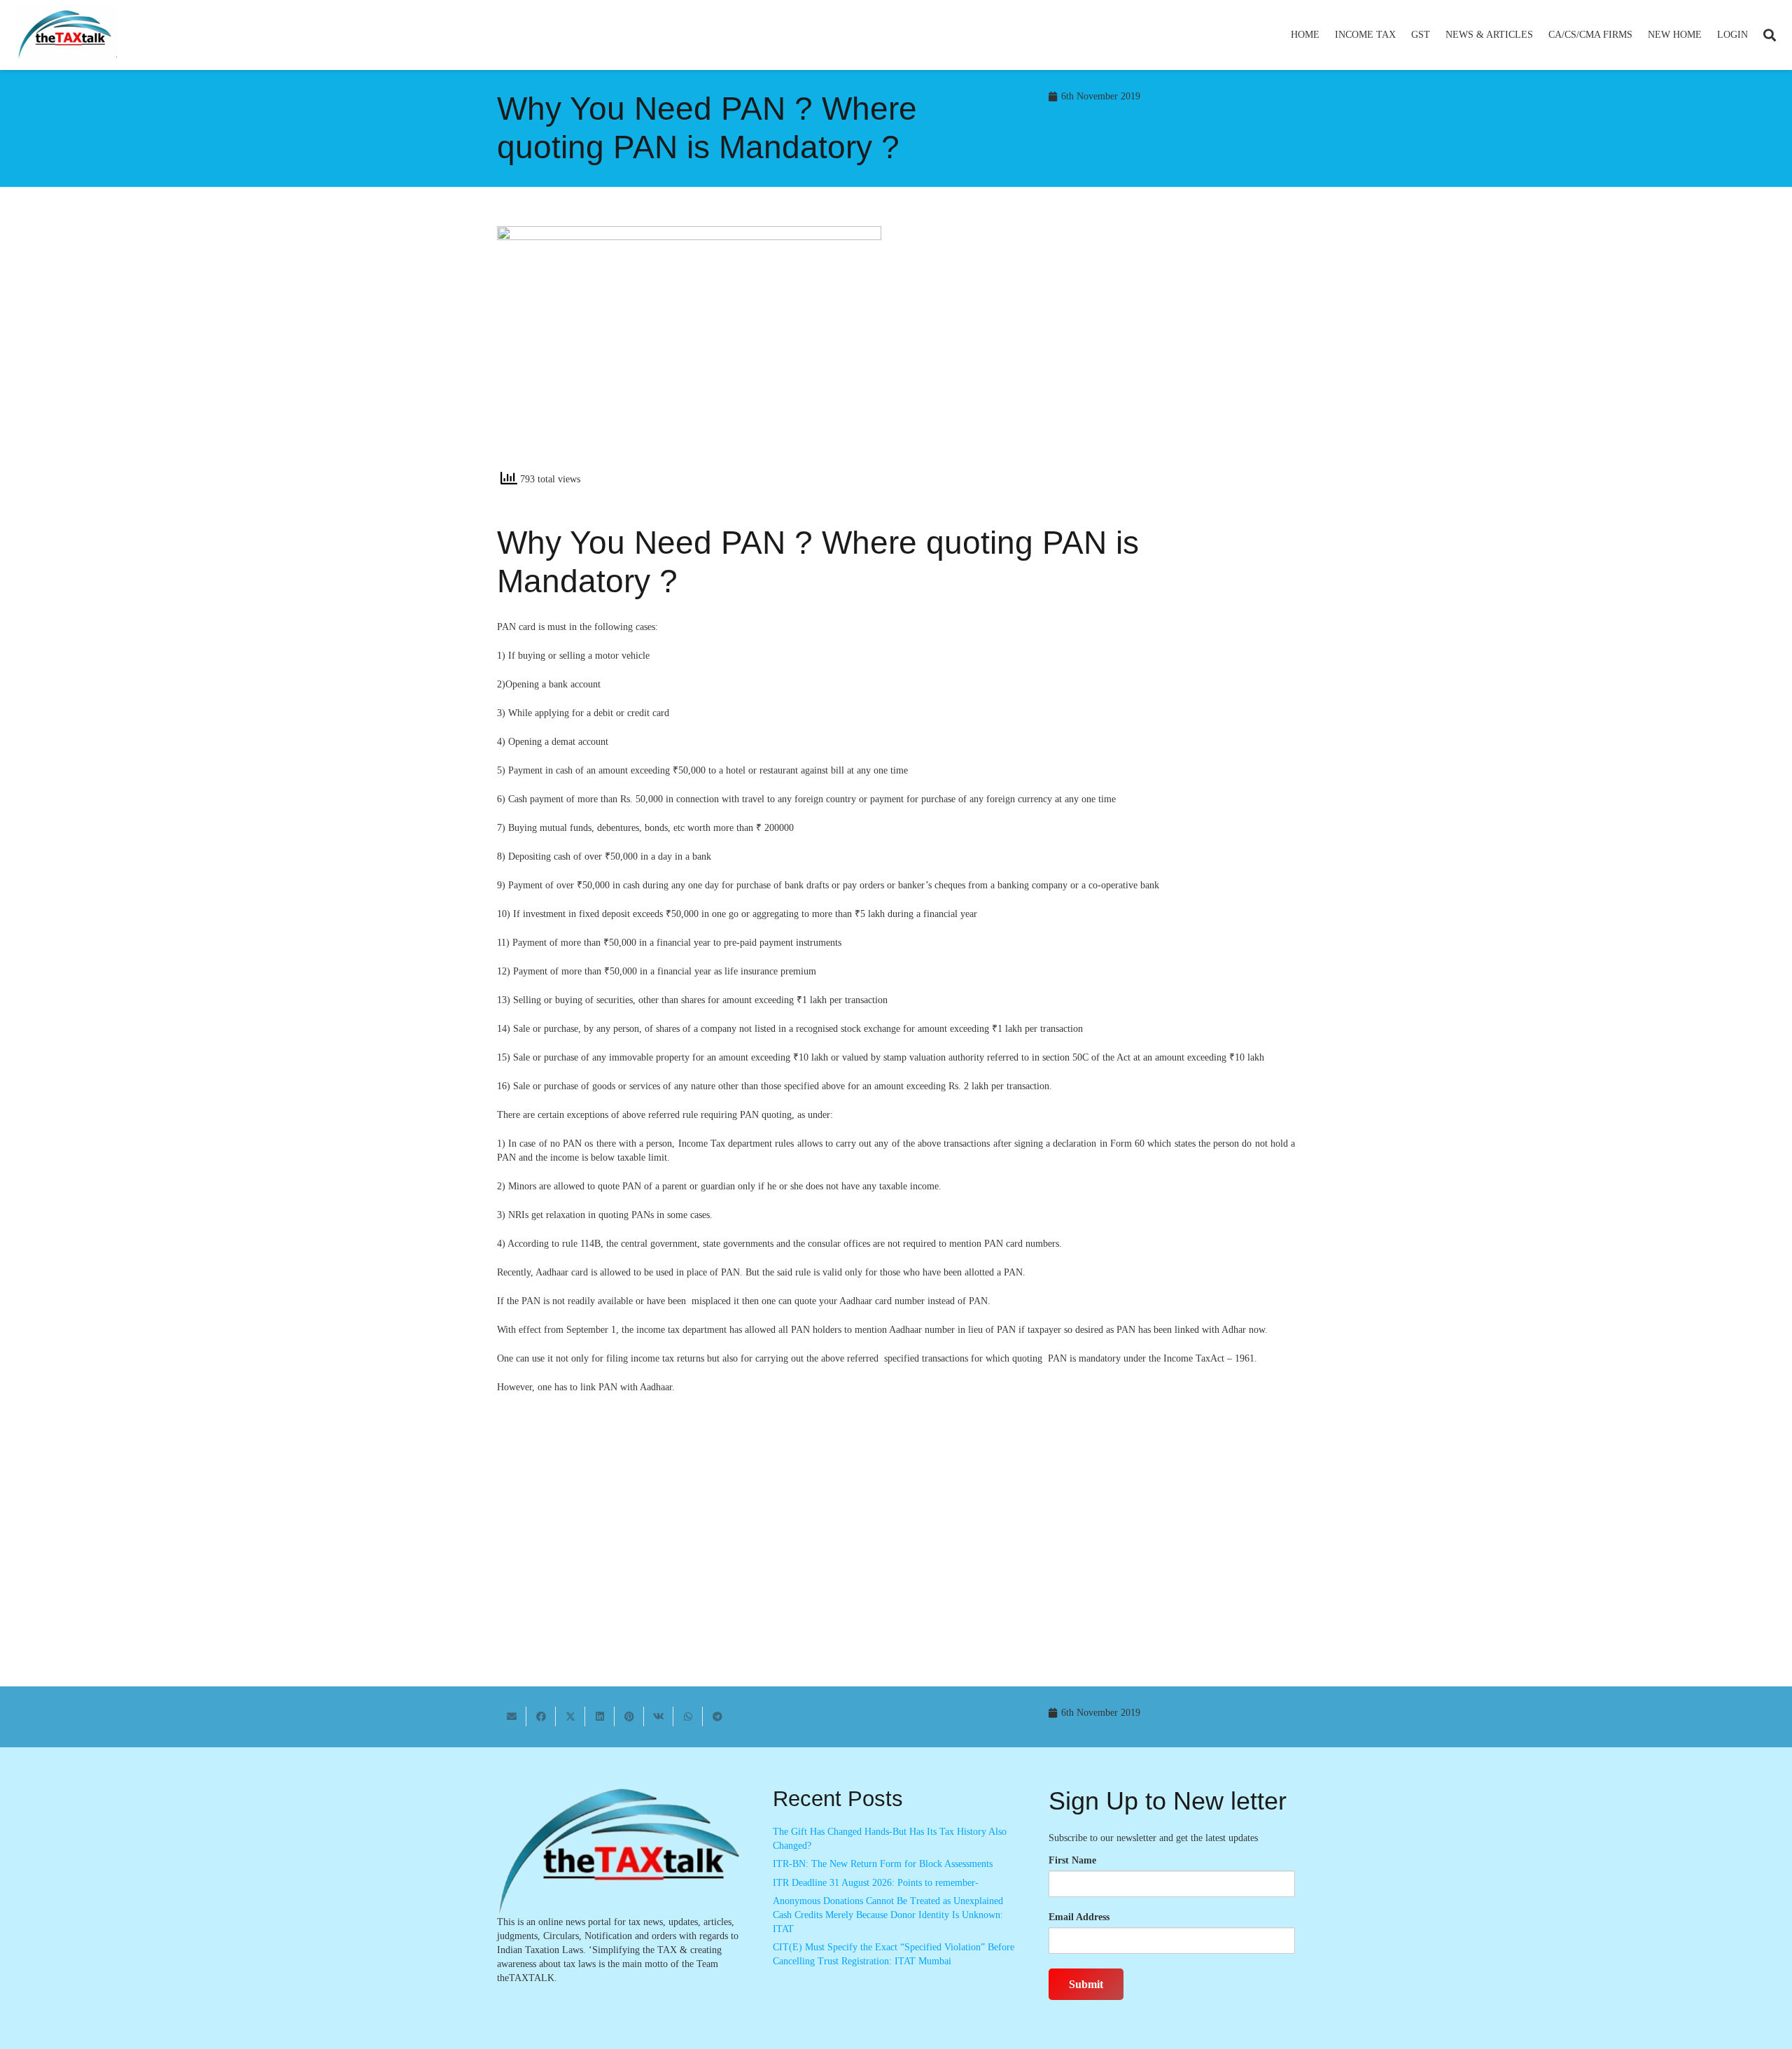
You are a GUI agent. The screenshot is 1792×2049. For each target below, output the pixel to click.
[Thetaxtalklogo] (66, 35)
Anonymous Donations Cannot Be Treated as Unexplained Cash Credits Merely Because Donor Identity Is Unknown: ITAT (888, 1915)
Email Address (1079, 1917)
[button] (1402, 35)
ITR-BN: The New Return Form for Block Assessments (883, 1864)
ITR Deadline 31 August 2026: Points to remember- (876, 1883)
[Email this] (512, 1716)
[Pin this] (629, 1716)
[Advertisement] (1103, 352)
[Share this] (541, 1716)
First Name (1072, 1860)
